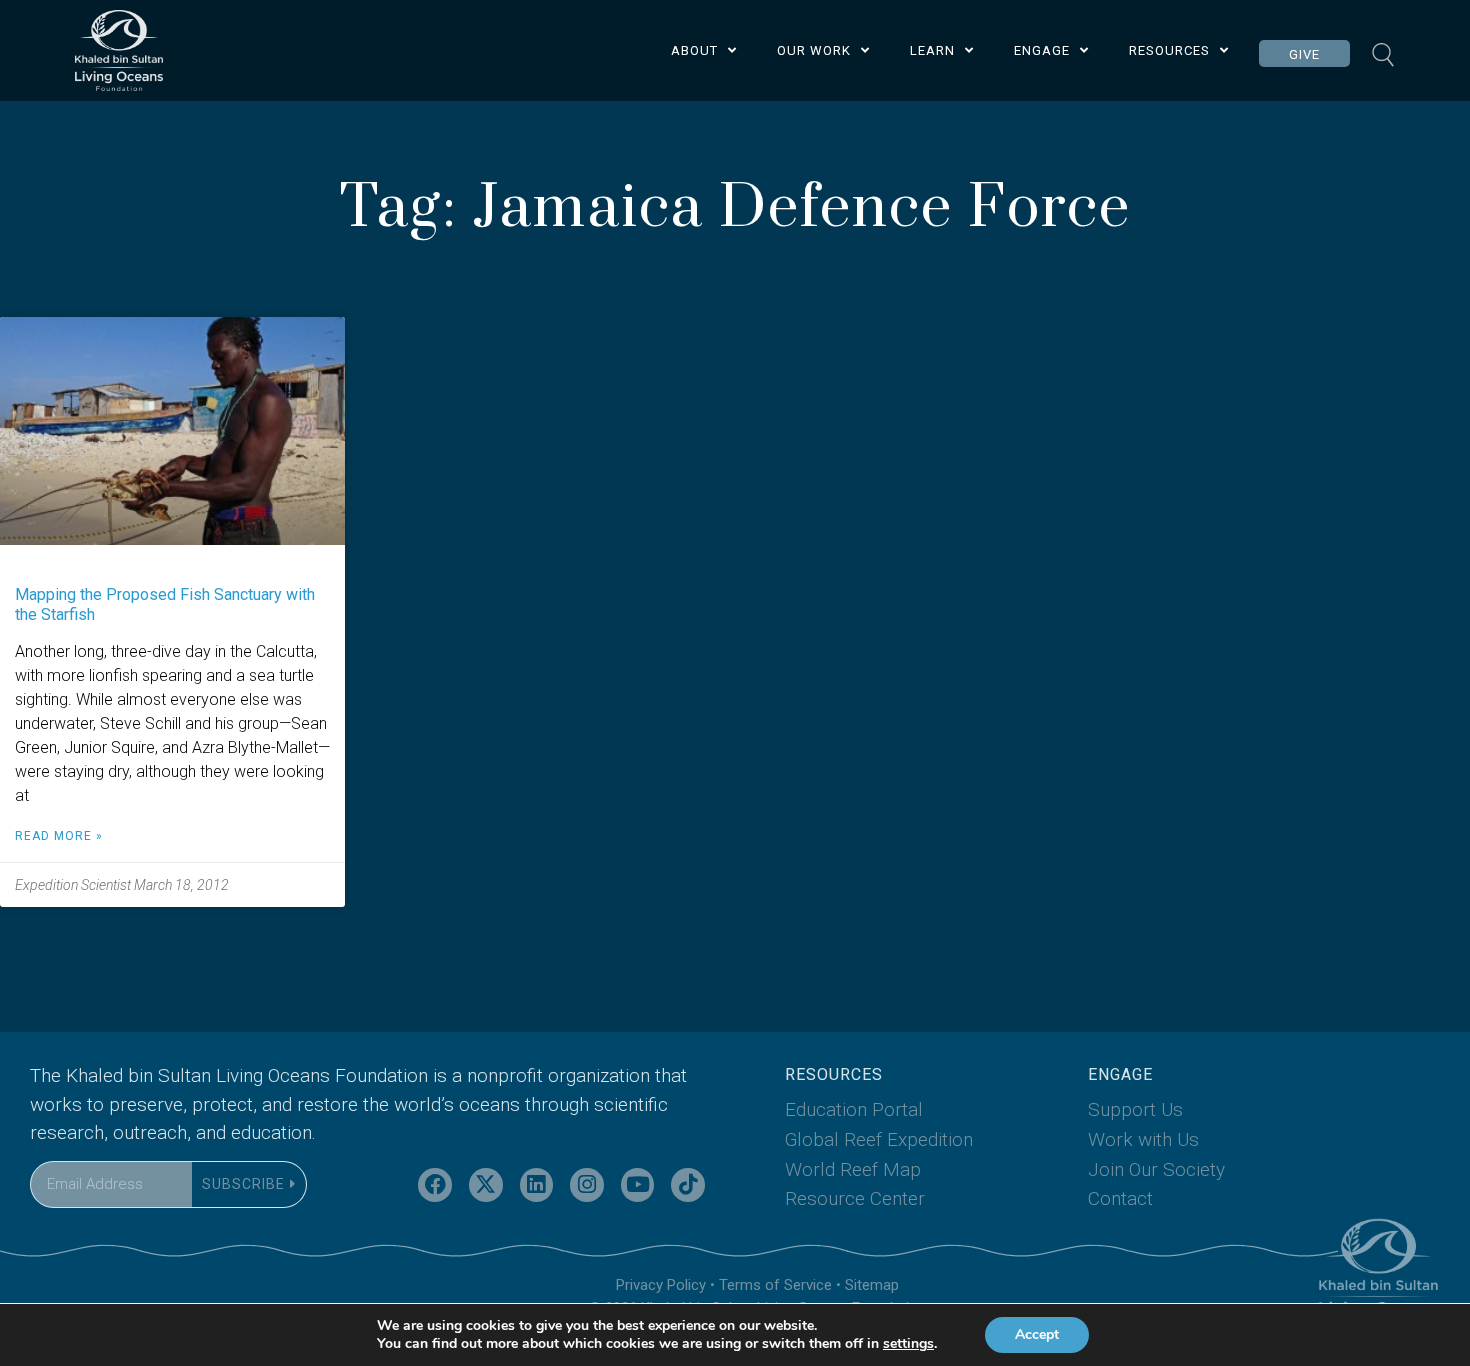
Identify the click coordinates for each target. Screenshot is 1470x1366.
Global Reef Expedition (879, 1139)
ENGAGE (1042, 50)
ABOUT (694, 50)
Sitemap (872, 1285)
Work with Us (1143, 1139)
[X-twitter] (486, 1185)
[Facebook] (435, 1185)
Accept (1037, 1334)
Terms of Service (775, 1285)
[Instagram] (587, 1185)
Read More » (59, 836)
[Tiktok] (688, 1185)
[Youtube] (638, 1185)
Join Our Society (1156, 1169)
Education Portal (854, 1109)
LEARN (932, 50)
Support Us (1135, 1109)
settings (908, 1344)
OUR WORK (814, 50)
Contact (1120, 1198)
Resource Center (855, 1198)
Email (49, 1148)
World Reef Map (853, 1169)
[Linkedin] (537, 1185)
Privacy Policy (661, 1285)
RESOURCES (1169, 50)
